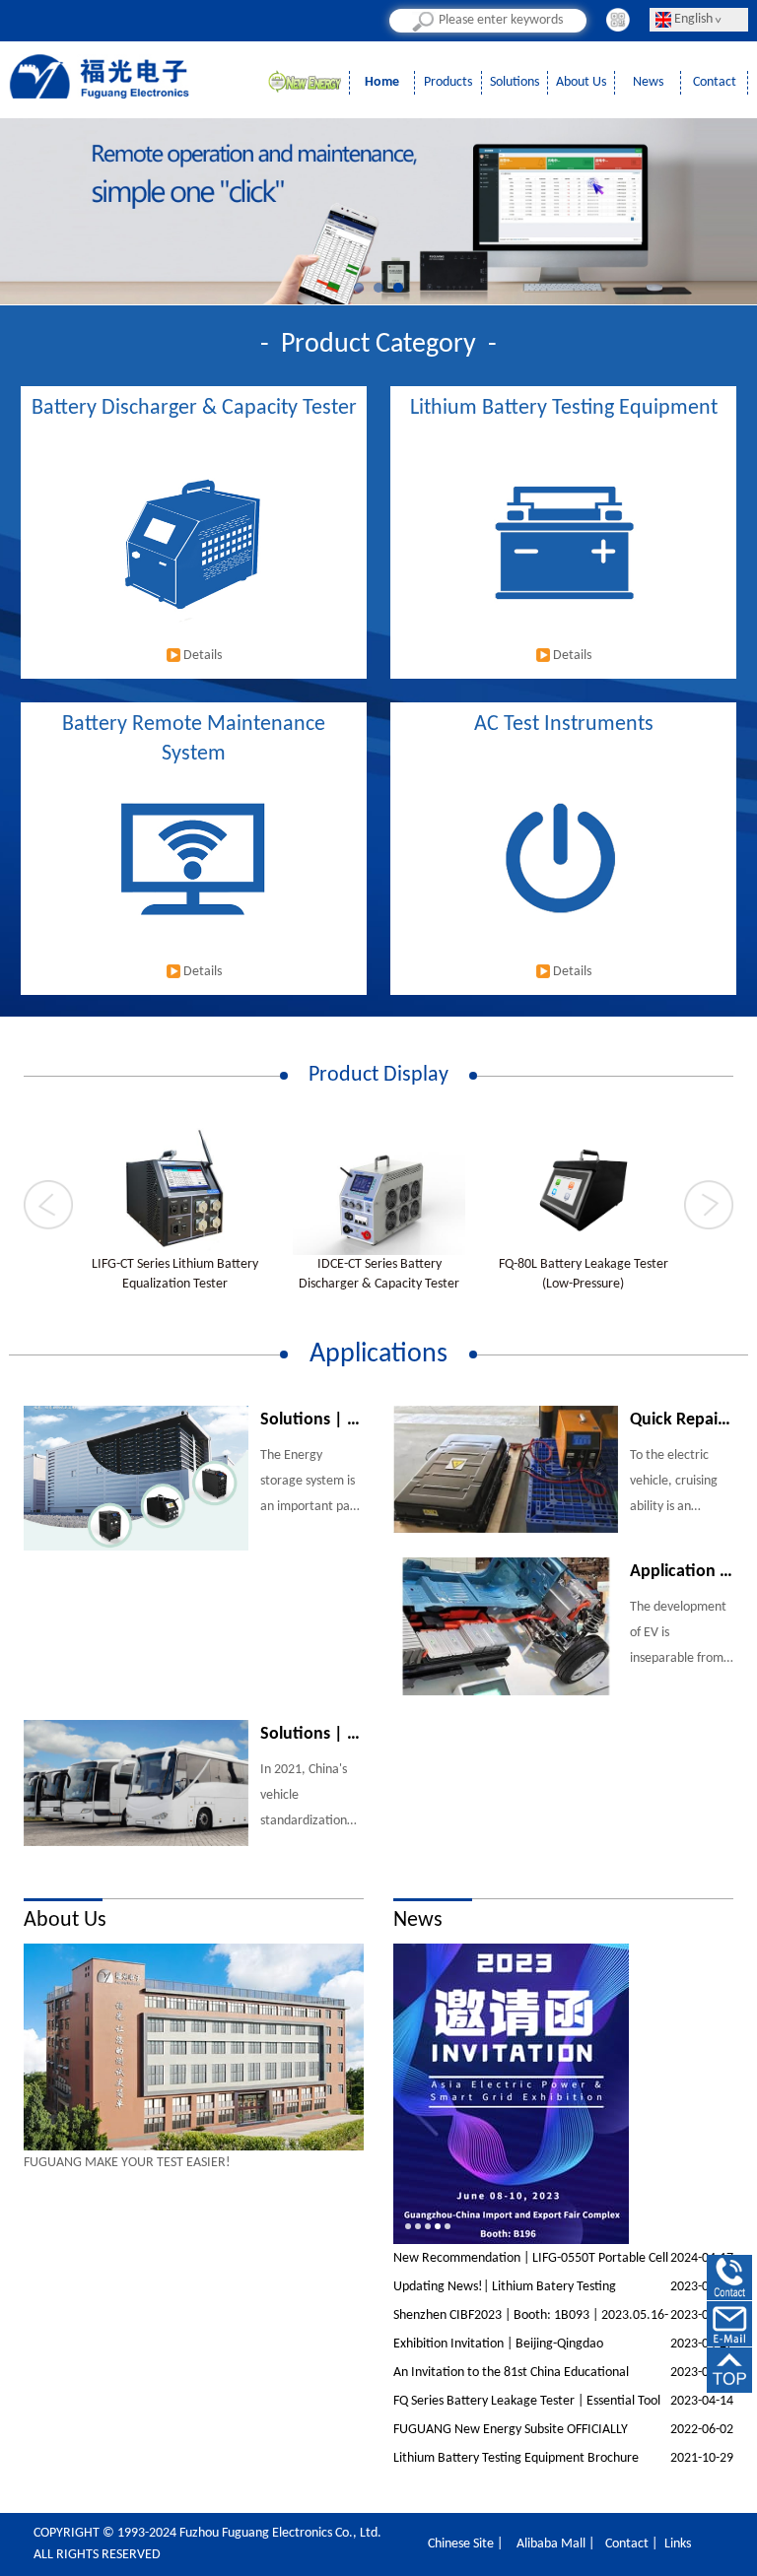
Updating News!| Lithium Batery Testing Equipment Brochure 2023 (563, 2290)
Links (678, 2544)
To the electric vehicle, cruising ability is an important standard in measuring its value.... (674, 1484)
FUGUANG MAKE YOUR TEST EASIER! (127, 2163)
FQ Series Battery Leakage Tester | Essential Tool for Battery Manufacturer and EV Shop (563, 2405)
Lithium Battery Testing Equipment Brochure (563, 2458)
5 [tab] (447, 2226)
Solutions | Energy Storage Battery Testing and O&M (312, 1420)
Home (382, 82)
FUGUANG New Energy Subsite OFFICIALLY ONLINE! (563, 2433)
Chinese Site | (465, 2544)
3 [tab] (403, 293)
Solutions (515, 82)
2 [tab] (383, 293)
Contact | (631, 2544)
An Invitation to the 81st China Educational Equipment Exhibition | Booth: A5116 (563, 2376)
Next (672, 193)
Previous (85, 193)
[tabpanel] (194, 2048)
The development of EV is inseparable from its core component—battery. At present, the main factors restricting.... (679, 1636)
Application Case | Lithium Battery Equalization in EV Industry (682, 1572)
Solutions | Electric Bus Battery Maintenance (312, 1734)
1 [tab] (364, 293)
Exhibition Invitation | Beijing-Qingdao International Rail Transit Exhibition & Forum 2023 (563, 2347)
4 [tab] (438, 2226)
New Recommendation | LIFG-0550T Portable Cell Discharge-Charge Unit (563, 2262)
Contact (715, 82)
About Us (581, 82)
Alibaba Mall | (555, 2544)
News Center (648, 85)
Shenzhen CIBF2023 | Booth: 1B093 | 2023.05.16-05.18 (563, 2319)
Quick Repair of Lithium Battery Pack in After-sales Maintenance (682, 1420)
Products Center (448, 85)
